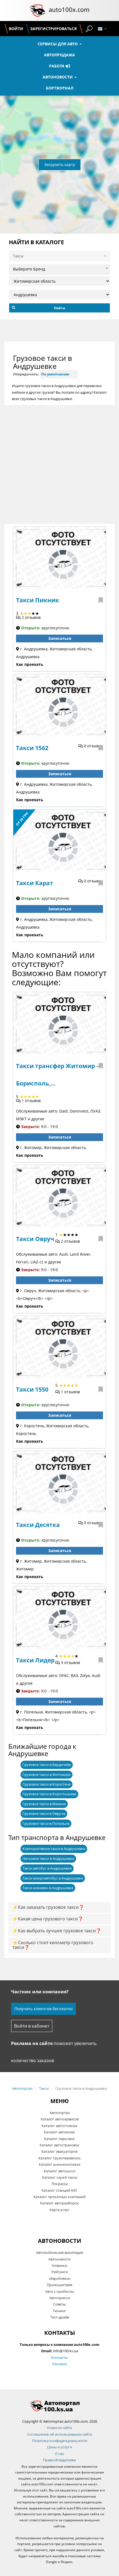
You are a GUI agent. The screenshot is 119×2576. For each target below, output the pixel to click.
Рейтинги (60, 2272)
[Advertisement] (59, 464)
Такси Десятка (38, 1525)
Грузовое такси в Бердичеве (47, 1765)
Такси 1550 (32, 1389)
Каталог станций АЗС (59, 2190)
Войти (16, 29)
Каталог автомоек (59, 2132)
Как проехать (30, 664)
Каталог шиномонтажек (60, 2164)
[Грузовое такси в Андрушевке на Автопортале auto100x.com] (59, 2406)
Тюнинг (59, 2311)
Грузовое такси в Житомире (46, 1775)
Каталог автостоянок (59, 2126)
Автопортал (22, 2088)
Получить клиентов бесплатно (43, 2009)
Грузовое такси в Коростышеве (49, 1794)
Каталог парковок (59, 2139)
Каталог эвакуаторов (59, 2151)
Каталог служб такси (60, 2177)
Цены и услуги (59, 2447)
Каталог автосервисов (60, 2119)
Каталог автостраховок (59, 2145)
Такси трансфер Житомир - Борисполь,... (57, 1075)
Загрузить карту (60, 165)
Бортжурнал (60, 88)
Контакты (59, 2357)
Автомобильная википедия (59, 2252)
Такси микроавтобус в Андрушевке (53, 1878)
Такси (44, 2088)
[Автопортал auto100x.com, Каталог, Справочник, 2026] (37, 10)
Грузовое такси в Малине (44, 1804)
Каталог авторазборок (59, 2203)
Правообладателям (59, 2460)
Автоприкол (60, 2298)
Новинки (59, 2265)
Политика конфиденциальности (60, 2441)
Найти (60, 308)
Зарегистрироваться (53, 29)
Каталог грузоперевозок (60, 2158)
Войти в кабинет (32, 2026)
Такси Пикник (37, 600)
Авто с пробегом (59, 2291)
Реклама (60, 2364)
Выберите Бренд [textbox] (29, 269)
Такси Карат (35, 883)
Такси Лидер (35, 1660)
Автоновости (58, 77)
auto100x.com (69, 9)
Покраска (60, 2184)
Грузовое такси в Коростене (46, 1784)
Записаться (60, 638)
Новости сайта (59, 2428)
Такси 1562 (32, 748)
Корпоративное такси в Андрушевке (54, 1849)
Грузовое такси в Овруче (44, 1813)
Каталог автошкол (59, 2171)
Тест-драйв (60, 2317)
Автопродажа (59, 55)
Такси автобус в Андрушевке (47, 1868)
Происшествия (59, 2285)
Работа (57, 66)
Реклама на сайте (32, 2043)
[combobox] (59, 268)
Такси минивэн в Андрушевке (48, 1888)
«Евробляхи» (60, 2278)
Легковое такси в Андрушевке (48, 1859)
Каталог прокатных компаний (59, 2197)
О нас (59, 2454)
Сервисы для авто (58, 44)
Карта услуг (59, 2210)
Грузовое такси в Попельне (46, 1823)
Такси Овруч (35, 1239)
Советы (59, 2304)
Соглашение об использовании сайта (59, 2434)
